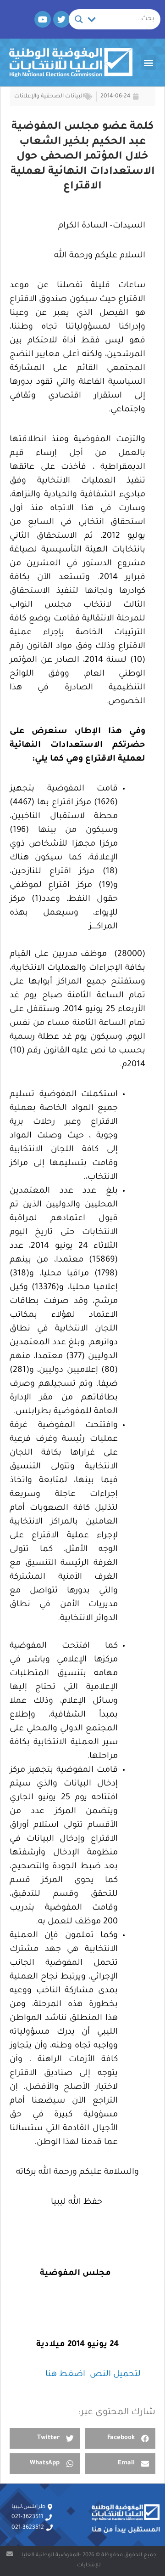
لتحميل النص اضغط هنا (94, 2375)
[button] (148, 62)
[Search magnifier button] (79, 19)
